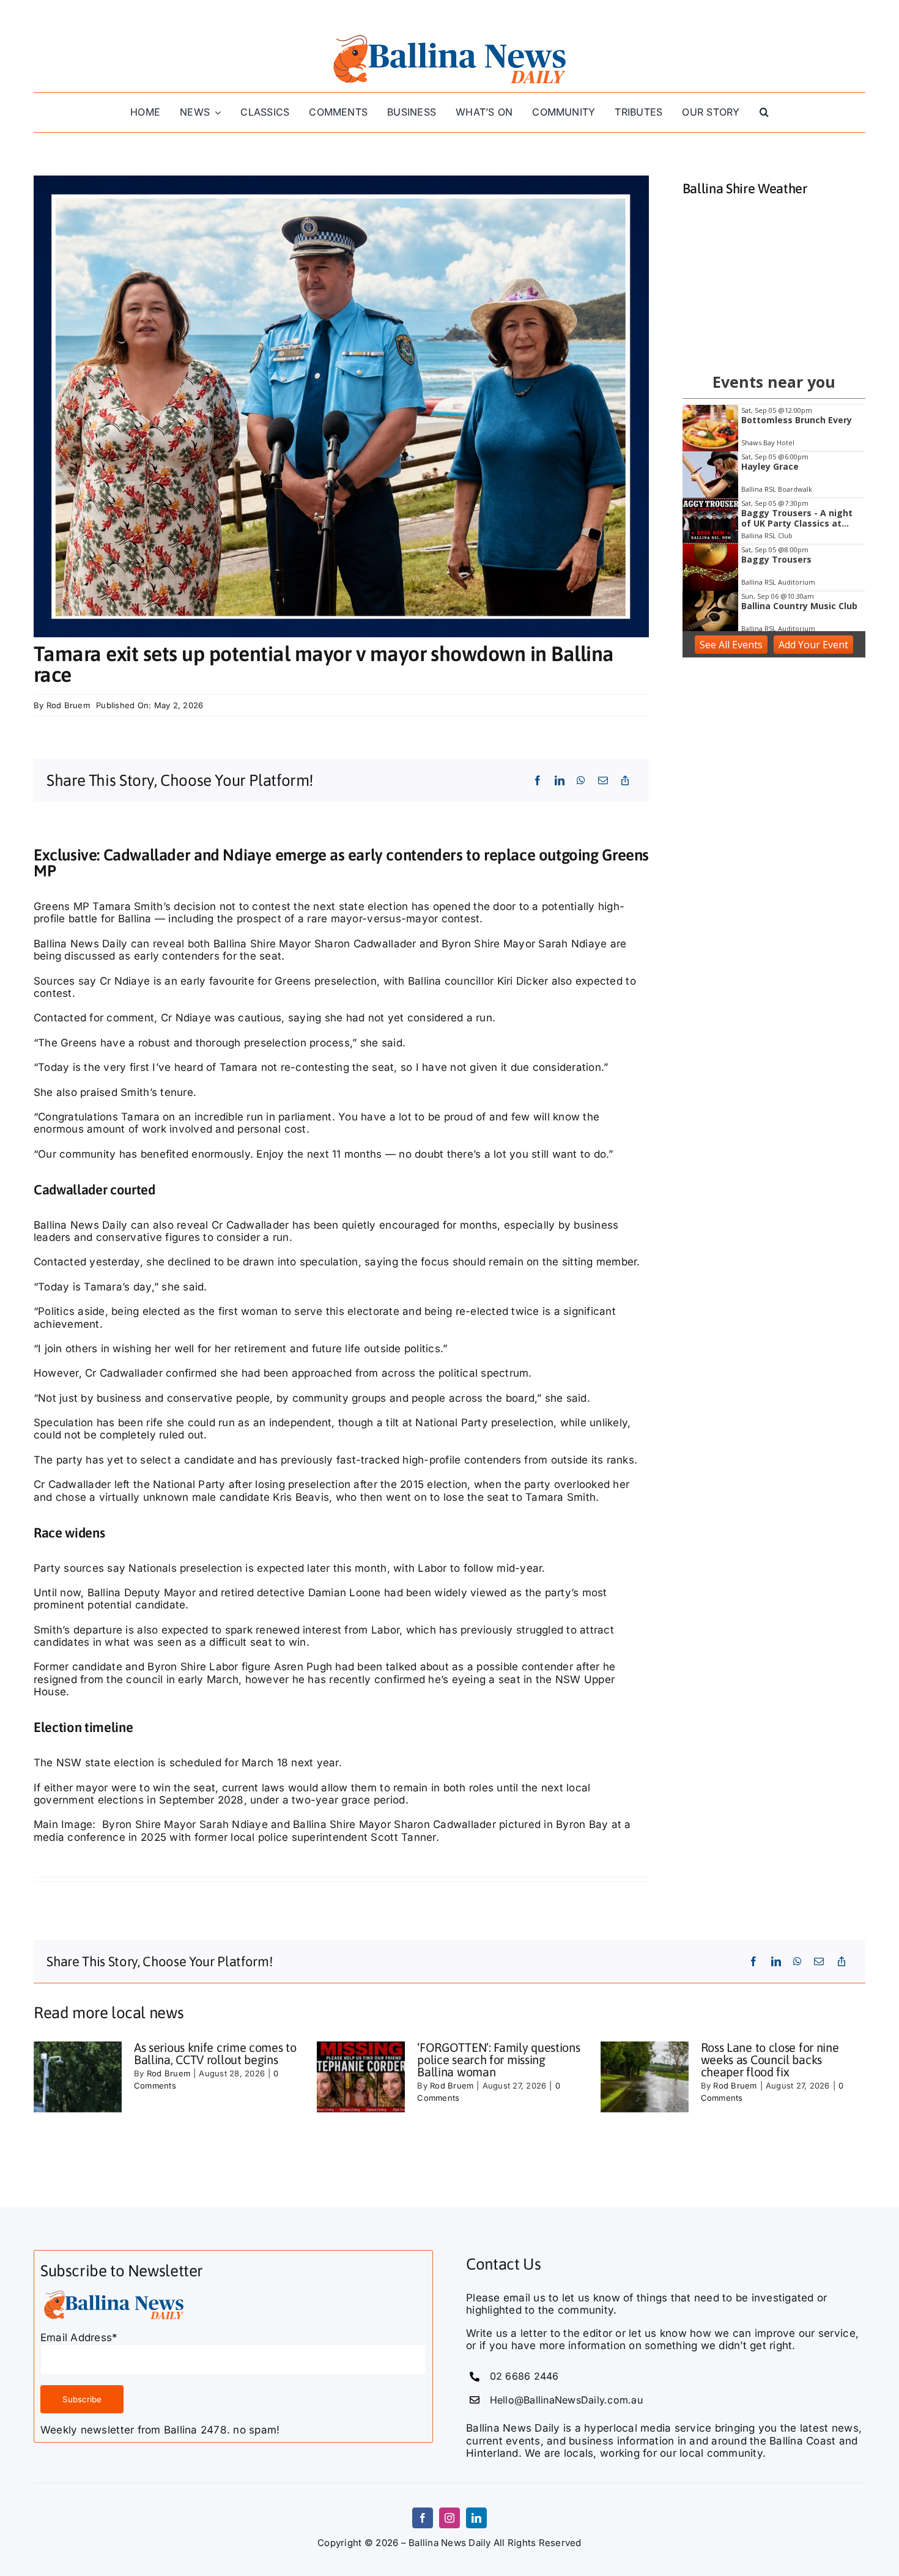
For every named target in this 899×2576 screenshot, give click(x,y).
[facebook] (423, 2518)
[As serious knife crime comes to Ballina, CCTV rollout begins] (78, 2077)
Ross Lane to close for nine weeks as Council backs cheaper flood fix (770, 2060)
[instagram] (449, 2518)
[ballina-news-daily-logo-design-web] (449, 35)
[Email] (603, 780)
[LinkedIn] (560, 780)
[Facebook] (538, 780)
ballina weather (774, 338)
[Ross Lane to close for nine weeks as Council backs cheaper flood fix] (645, 2077)
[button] (764, 112)
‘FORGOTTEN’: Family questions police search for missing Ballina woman (498, 2060)
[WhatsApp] (581, 780)
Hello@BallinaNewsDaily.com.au (566, 2400)
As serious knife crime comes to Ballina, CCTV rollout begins (215, 2053)
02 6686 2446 (524, 2376)
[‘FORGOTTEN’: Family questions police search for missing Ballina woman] (361, 2077)
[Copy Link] (625, 780)
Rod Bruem (68, 705)
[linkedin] (476, 2518)
